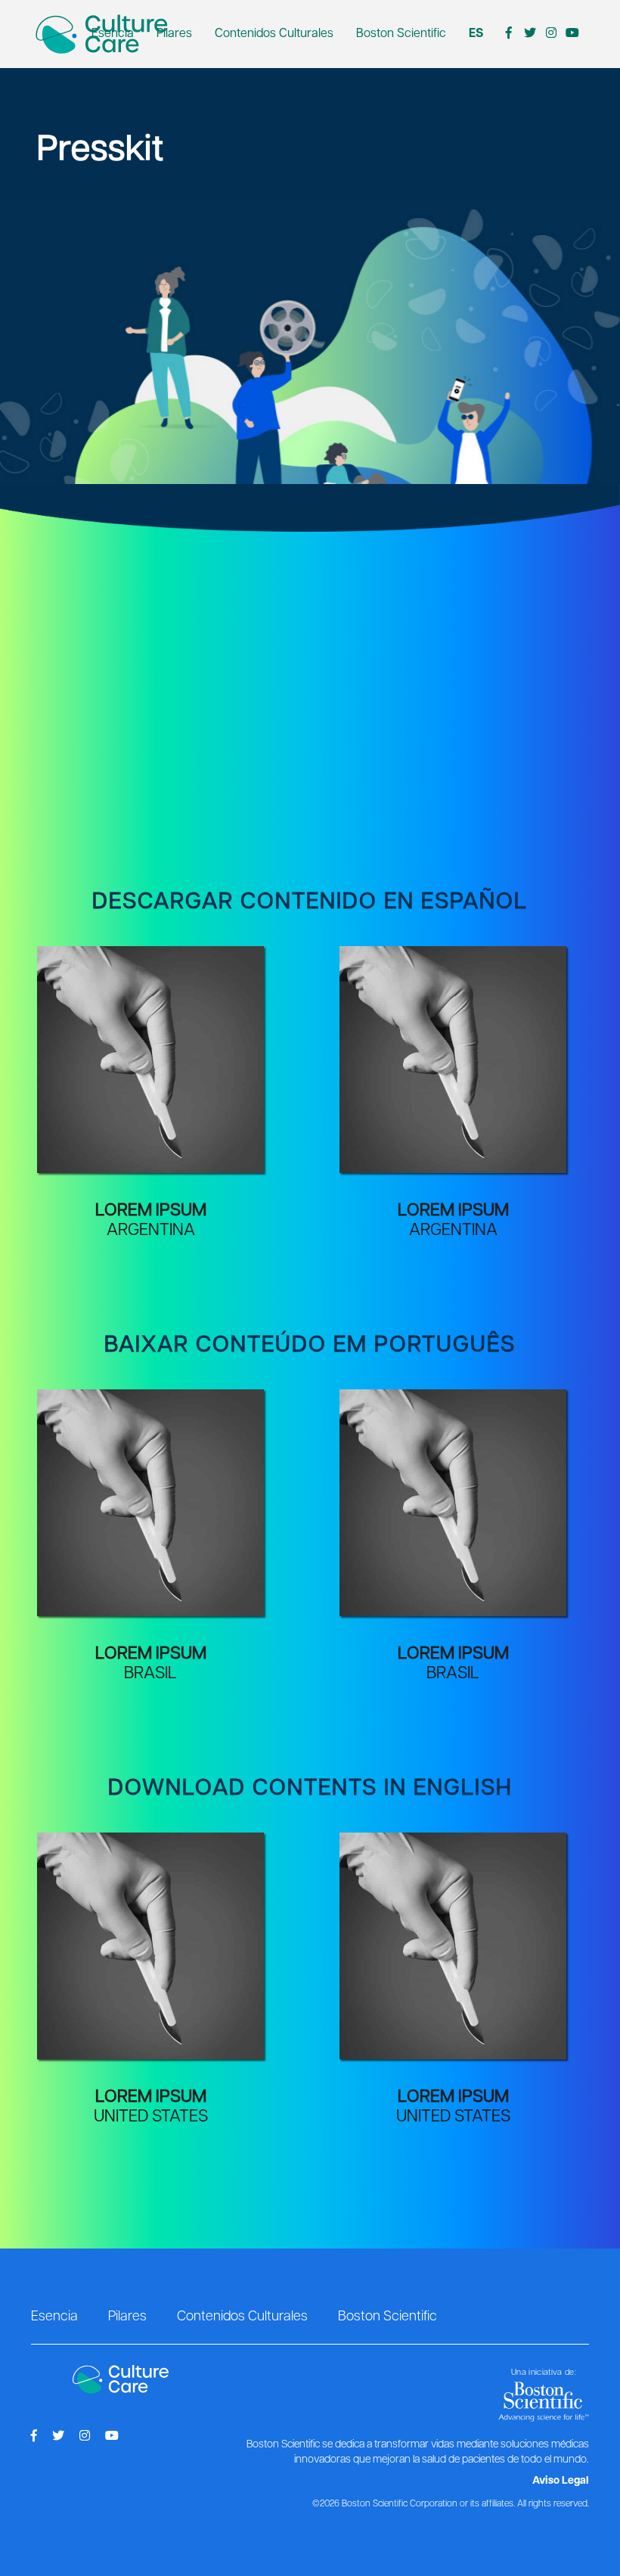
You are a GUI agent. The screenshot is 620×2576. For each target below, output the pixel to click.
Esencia (113, 34)
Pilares (174, 34)
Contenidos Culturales (274, 34)
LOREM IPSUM (151, 1210)
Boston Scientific (401, 34)
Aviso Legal (561, 2481)
